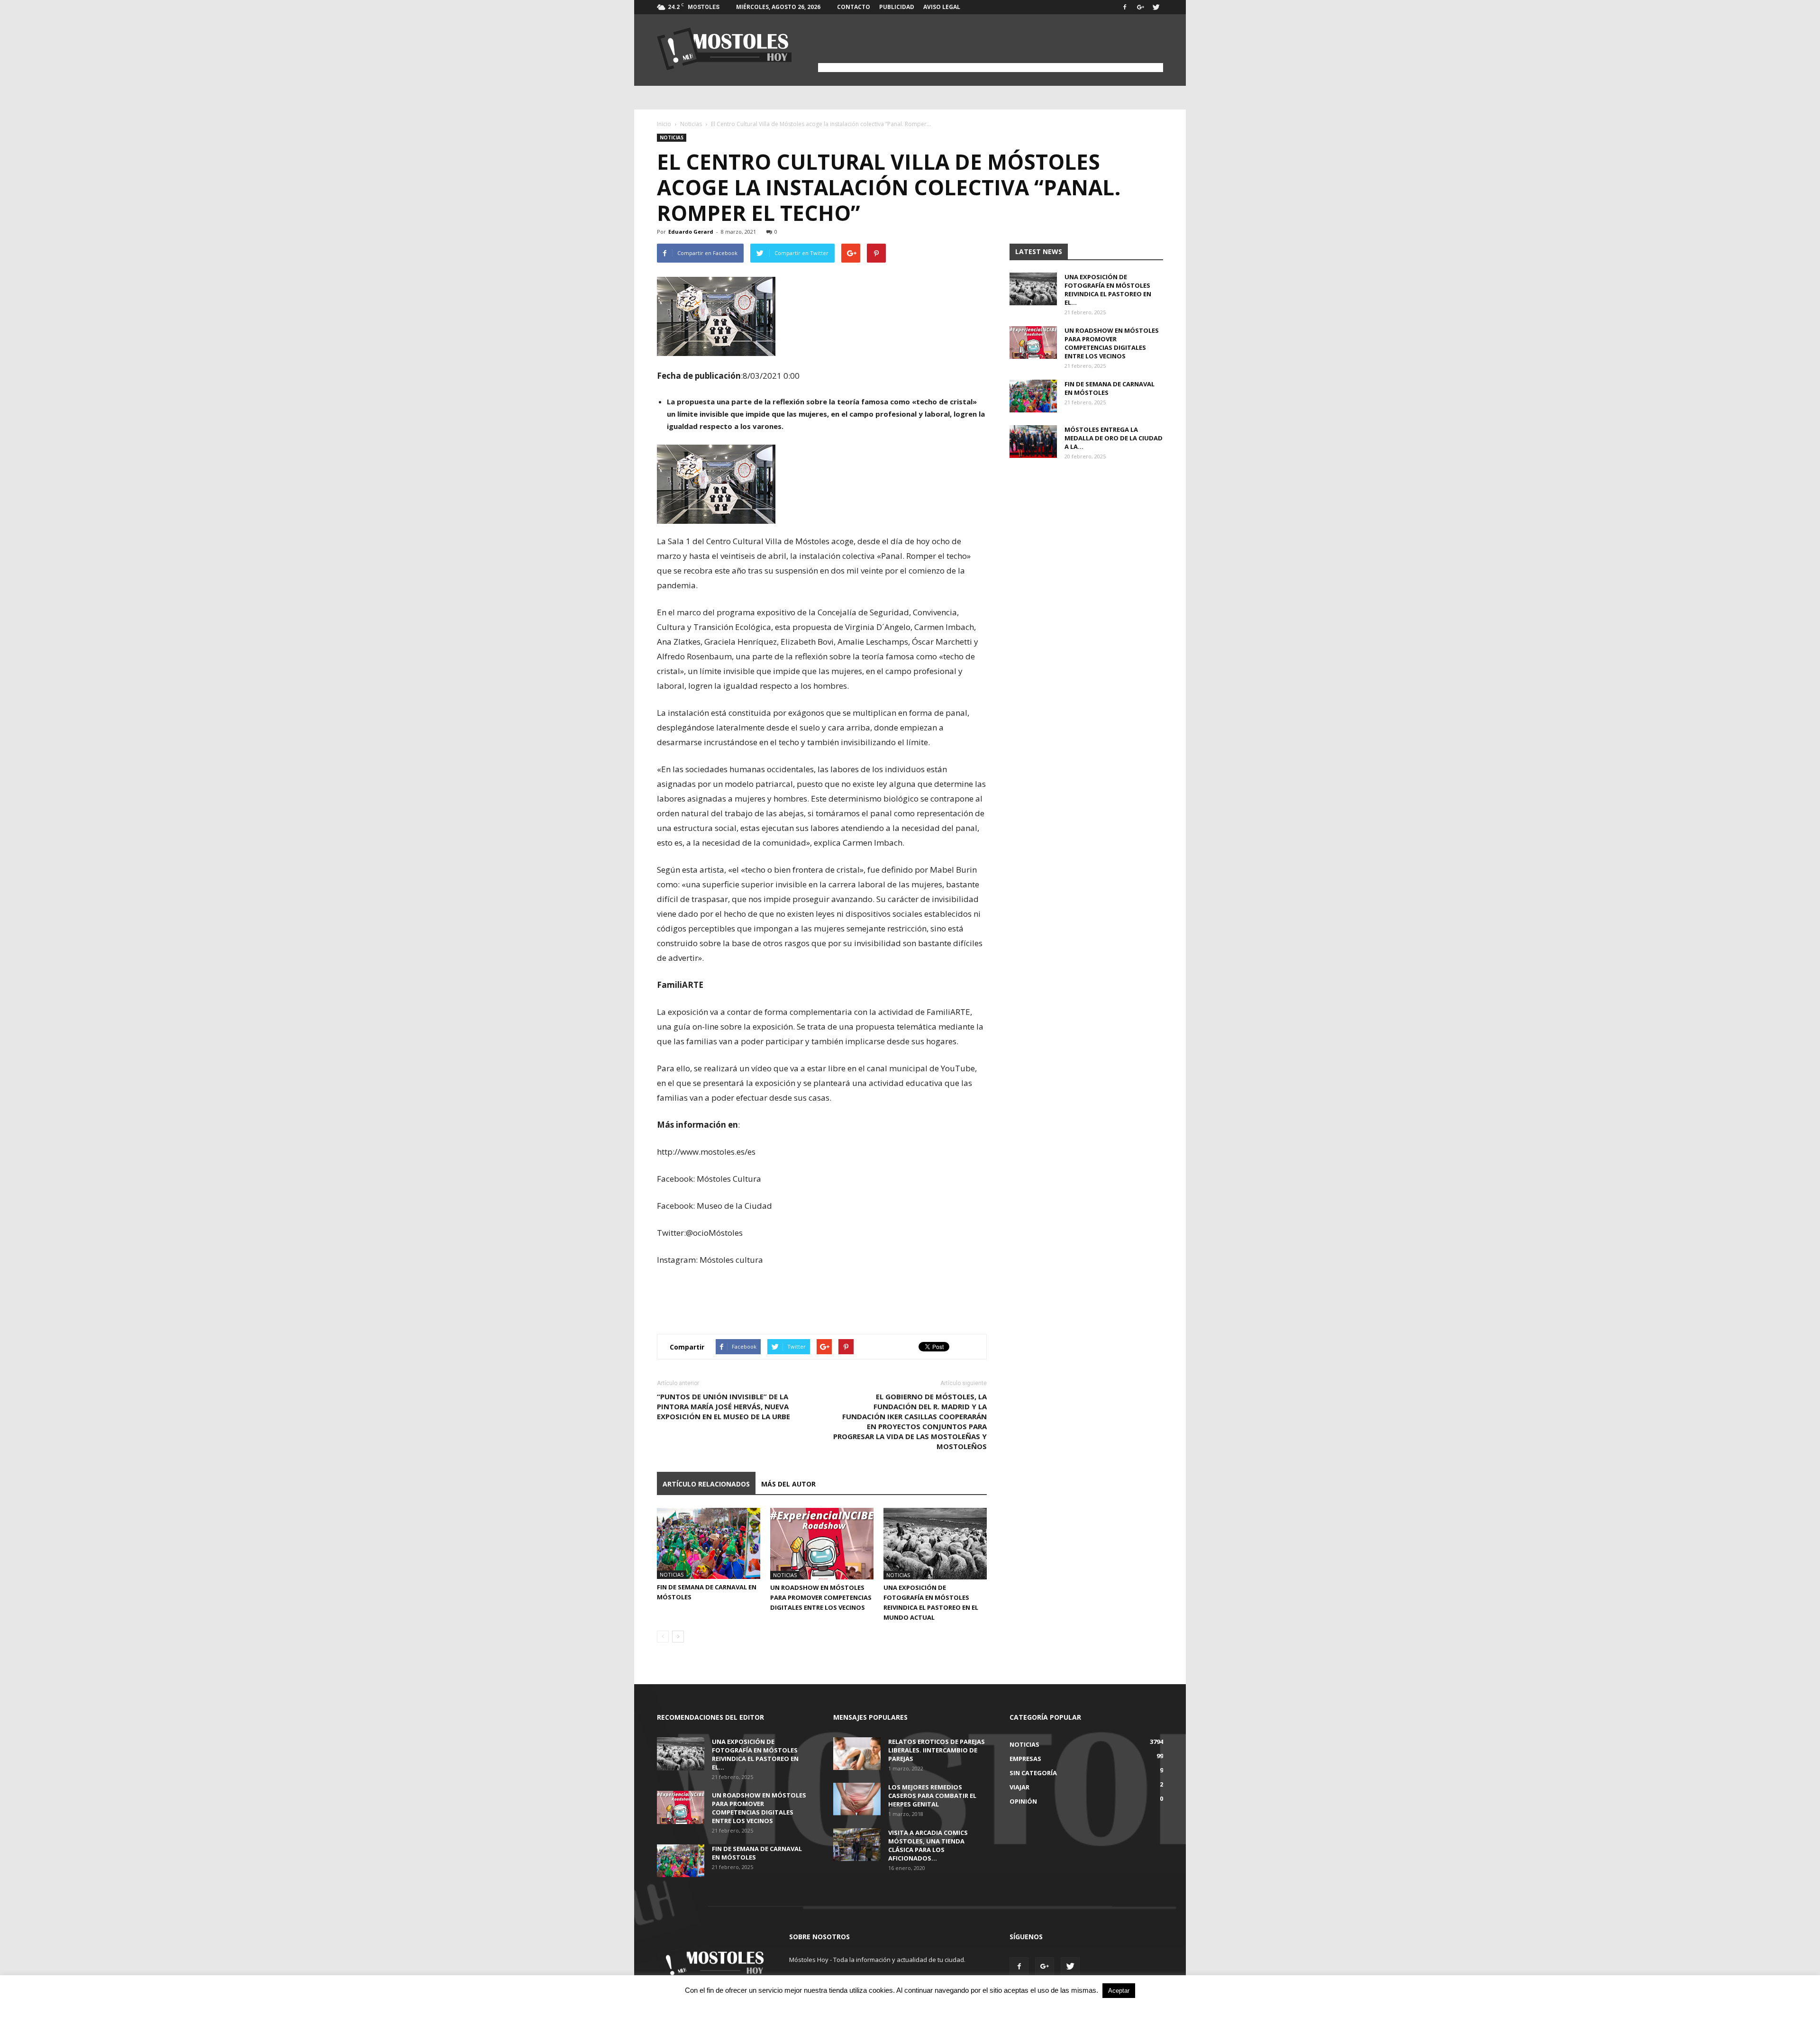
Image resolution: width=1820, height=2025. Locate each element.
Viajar (1019, 1787)
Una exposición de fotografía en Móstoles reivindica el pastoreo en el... (1108, 290)
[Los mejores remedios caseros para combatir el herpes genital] (857, 1799)
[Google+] (1140, 7)
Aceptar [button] (1119, 1991)
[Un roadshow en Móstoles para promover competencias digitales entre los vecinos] (822, 1544)
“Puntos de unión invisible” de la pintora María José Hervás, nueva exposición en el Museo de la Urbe (723, 1406)
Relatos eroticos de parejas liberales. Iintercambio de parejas (937, 1750)
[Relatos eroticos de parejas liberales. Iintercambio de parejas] (857, 1754)
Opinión (1023, 1801)
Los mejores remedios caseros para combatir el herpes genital (932, 1796)
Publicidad (897, 7)
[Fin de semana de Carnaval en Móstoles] (709, 1543)
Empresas (1025, 1759)
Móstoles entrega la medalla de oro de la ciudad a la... (1114, 438)
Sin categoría (1033, 1773)
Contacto (854, 7)
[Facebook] (1125, 7)
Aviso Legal (942, 7)
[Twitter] (1156, 7)
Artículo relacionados (706, 1484)
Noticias (691, 124)
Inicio (664, 124)
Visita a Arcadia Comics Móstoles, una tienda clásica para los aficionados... (928, 1845)
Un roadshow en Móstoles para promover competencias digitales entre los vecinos (821, 1597)
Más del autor (788, 1484)
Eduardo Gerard (691, 232)
